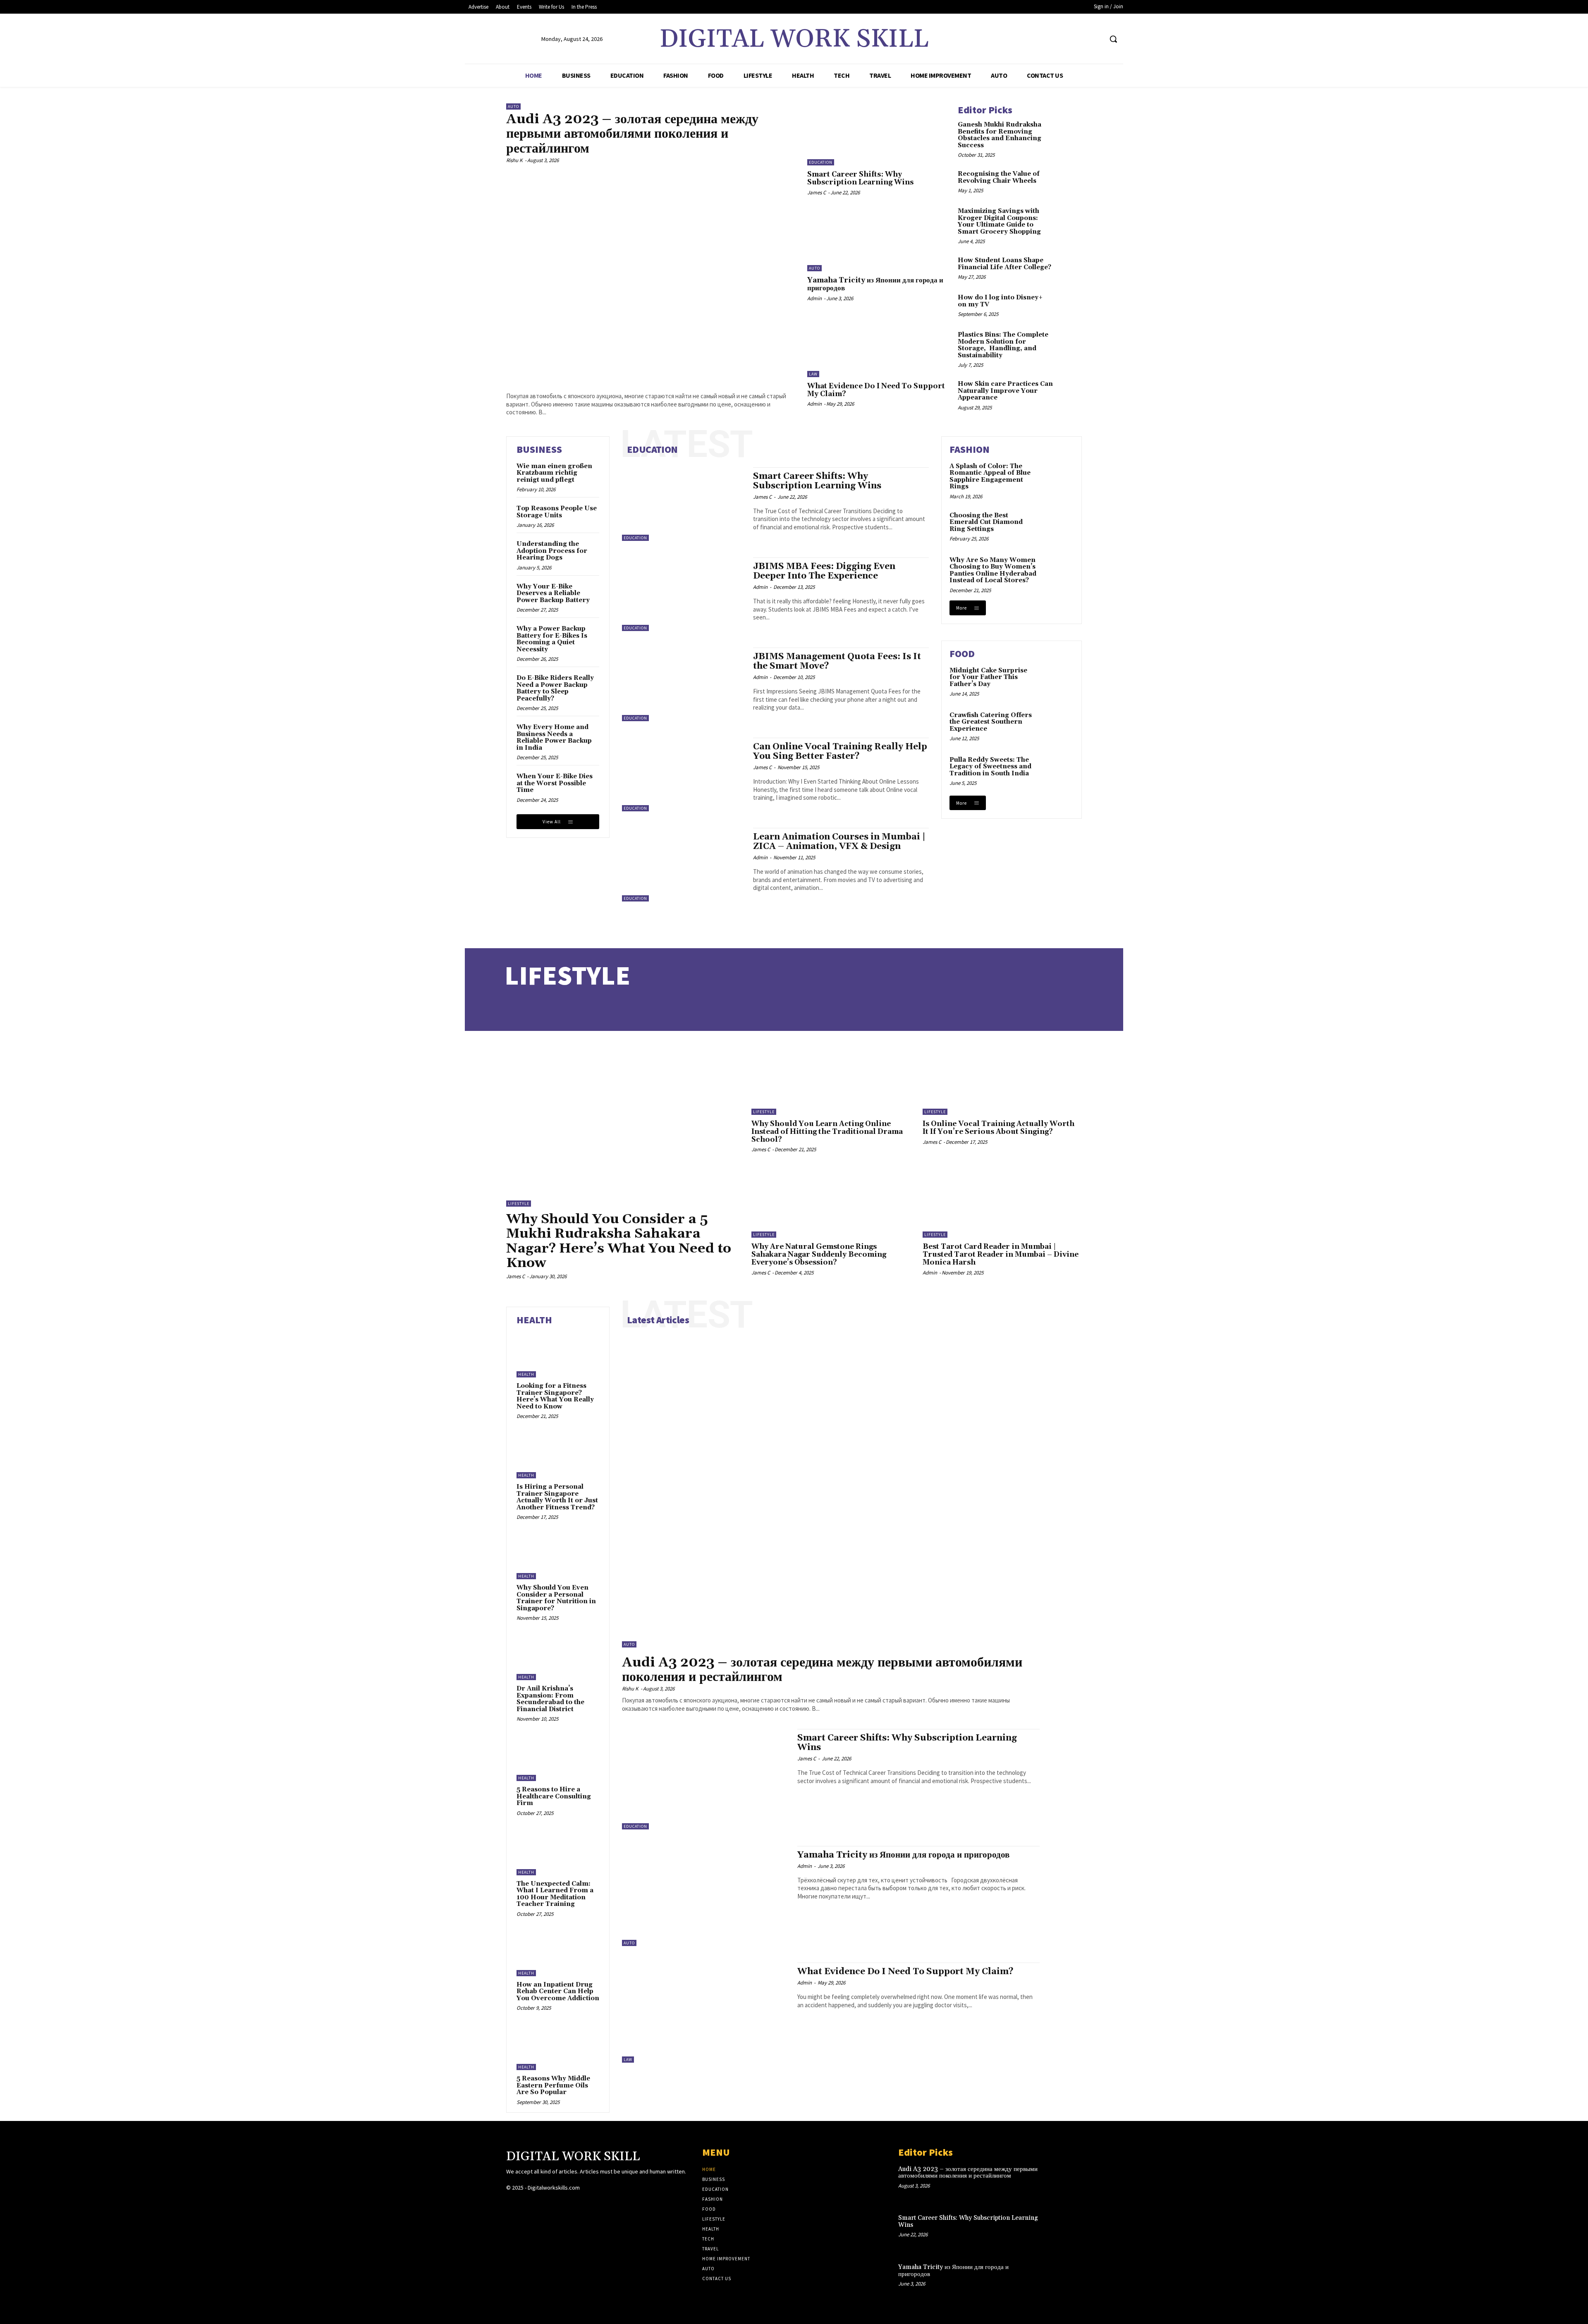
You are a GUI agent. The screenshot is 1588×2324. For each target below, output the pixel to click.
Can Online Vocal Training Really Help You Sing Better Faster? (840, 752)
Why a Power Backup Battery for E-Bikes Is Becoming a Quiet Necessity (552, 639)
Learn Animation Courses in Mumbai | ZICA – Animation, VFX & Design (839, 842)
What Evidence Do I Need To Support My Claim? (876, 390)
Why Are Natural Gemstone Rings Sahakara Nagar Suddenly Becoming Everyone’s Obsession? (819, 1254)
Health (526, 1374)
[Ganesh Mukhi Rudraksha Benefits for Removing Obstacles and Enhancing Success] (1069, 132)
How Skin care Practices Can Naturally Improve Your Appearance (1005, 391)
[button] (1113, 39)
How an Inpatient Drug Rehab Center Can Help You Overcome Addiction (558, 1992)
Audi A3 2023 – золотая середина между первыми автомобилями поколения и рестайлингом (632, 134)
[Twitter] (1096, 39)
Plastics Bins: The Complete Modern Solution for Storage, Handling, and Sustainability (1003, 345)
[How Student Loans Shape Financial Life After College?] (1069, 268)
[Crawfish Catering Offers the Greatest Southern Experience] (1057, 727)
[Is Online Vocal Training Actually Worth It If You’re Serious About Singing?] (1002, 1079)
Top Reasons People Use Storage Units (557, 512)
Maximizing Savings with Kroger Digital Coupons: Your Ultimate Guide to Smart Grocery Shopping (999, 221)
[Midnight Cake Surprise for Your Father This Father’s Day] (1057, 682)
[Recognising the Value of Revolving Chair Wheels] (1069, 182)
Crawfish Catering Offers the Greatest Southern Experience (991, 722)
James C (817, 192)
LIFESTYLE (567, 975)
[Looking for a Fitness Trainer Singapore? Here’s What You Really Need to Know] (558, 1355)
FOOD (962, 654)
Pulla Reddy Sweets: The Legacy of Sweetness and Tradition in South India (990, 767)
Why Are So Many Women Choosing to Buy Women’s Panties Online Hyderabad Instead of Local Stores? (993, 570)
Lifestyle (519, 1204)
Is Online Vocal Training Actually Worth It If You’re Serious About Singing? (998, 1128)
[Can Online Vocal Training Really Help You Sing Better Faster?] (683, 775)
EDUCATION (652, 449)
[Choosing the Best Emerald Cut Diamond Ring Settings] (1057, 527)
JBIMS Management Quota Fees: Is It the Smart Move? (837, 661)
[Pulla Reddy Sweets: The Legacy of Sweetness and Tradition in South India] (1057, 771)
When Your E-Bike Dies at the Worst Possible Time (555, 783)
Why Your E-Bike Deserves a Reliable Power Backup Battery (553, 593)
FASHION (970, 449)
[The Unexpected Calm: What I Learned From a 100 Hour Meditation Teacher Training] (558, 1853)
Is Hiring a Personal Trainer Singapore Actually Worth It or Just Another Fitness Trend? (557, 1497)
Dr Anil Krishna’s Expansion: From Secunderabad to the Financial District (550, 1699)
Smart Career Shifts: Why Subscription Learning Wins (860, 178)
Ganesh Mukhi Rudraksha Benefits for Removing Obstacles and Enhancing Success (1000, 135)
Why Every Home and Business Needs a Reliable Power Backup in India (554, 738)
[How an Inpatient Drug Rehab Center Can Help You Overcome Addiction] (558, 1953)
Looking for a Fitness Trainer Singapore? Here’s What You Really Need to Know (555, 1396)
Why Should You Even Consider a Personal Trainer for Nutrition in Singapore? (556, 1598)
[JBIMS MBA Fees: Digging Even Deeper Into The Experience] (683, 594)
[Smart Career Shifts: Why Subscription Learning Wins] (876, 134)
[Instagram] (1080, 39)
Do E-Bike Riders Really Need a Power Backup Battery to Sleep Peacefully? (555, 688)
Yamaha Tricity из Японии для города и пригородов (875, 284)
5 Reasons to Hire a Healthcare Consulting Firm (554, 1796)
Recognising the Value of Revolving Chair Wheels (999, 177)
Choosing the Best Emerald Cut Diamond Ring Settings (986, 522)
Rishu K (514, 160)
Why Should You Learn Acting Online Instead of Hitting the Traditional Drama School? (827, 1132)
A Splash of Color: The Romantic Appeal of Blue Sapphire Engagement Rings (990, 477)
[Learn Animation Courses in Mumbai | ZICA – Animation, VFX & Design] (683, 865)
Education (821, 162)
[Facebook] (1065, 39)
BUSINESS (539, 449)
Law (813, 374)
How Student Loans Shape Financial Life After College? (1004, 264)
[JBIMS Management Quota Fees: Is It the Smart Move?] (683, 684)
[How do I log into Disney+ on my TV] (1069, 305)
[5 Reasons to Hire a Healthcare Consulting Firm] (558, 1758)
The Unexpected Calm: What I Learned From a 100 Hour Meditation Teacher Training (555, 1894)
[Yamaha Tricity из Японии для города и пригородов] (876, 240)
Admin (814, 298)
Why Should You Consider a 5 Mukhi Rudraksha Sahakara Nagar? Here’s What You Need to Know (619, 1241)
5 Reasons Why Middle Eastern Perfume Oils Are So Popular (553, 2085)
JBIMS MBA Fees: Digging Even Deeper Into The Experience (824, 571)
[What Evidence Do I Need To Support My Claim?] (876, 346)
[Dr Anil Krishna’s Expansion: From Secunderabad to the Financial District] (558, 1657)
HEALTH (534, 1320)
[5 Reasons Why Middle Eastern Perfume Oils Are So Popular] (558, 2047)
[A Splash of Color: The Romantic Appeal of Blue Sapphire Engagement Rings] (1057, 478)
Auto (513, 106)
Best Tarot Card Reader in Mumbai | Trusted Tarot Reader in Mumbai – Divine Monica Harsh (1001, 1254)
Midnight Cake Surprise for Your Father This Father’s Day (988, 677)
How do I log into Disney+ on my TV (1000, 301)
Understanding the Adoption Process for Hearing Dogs (552, 551)
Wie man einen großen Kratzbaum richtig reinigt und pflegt (554, 473)
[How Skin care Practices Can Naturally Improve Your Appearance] (1069, 392)
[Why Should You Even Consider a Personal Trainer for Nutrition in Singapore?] (558, 1557)
